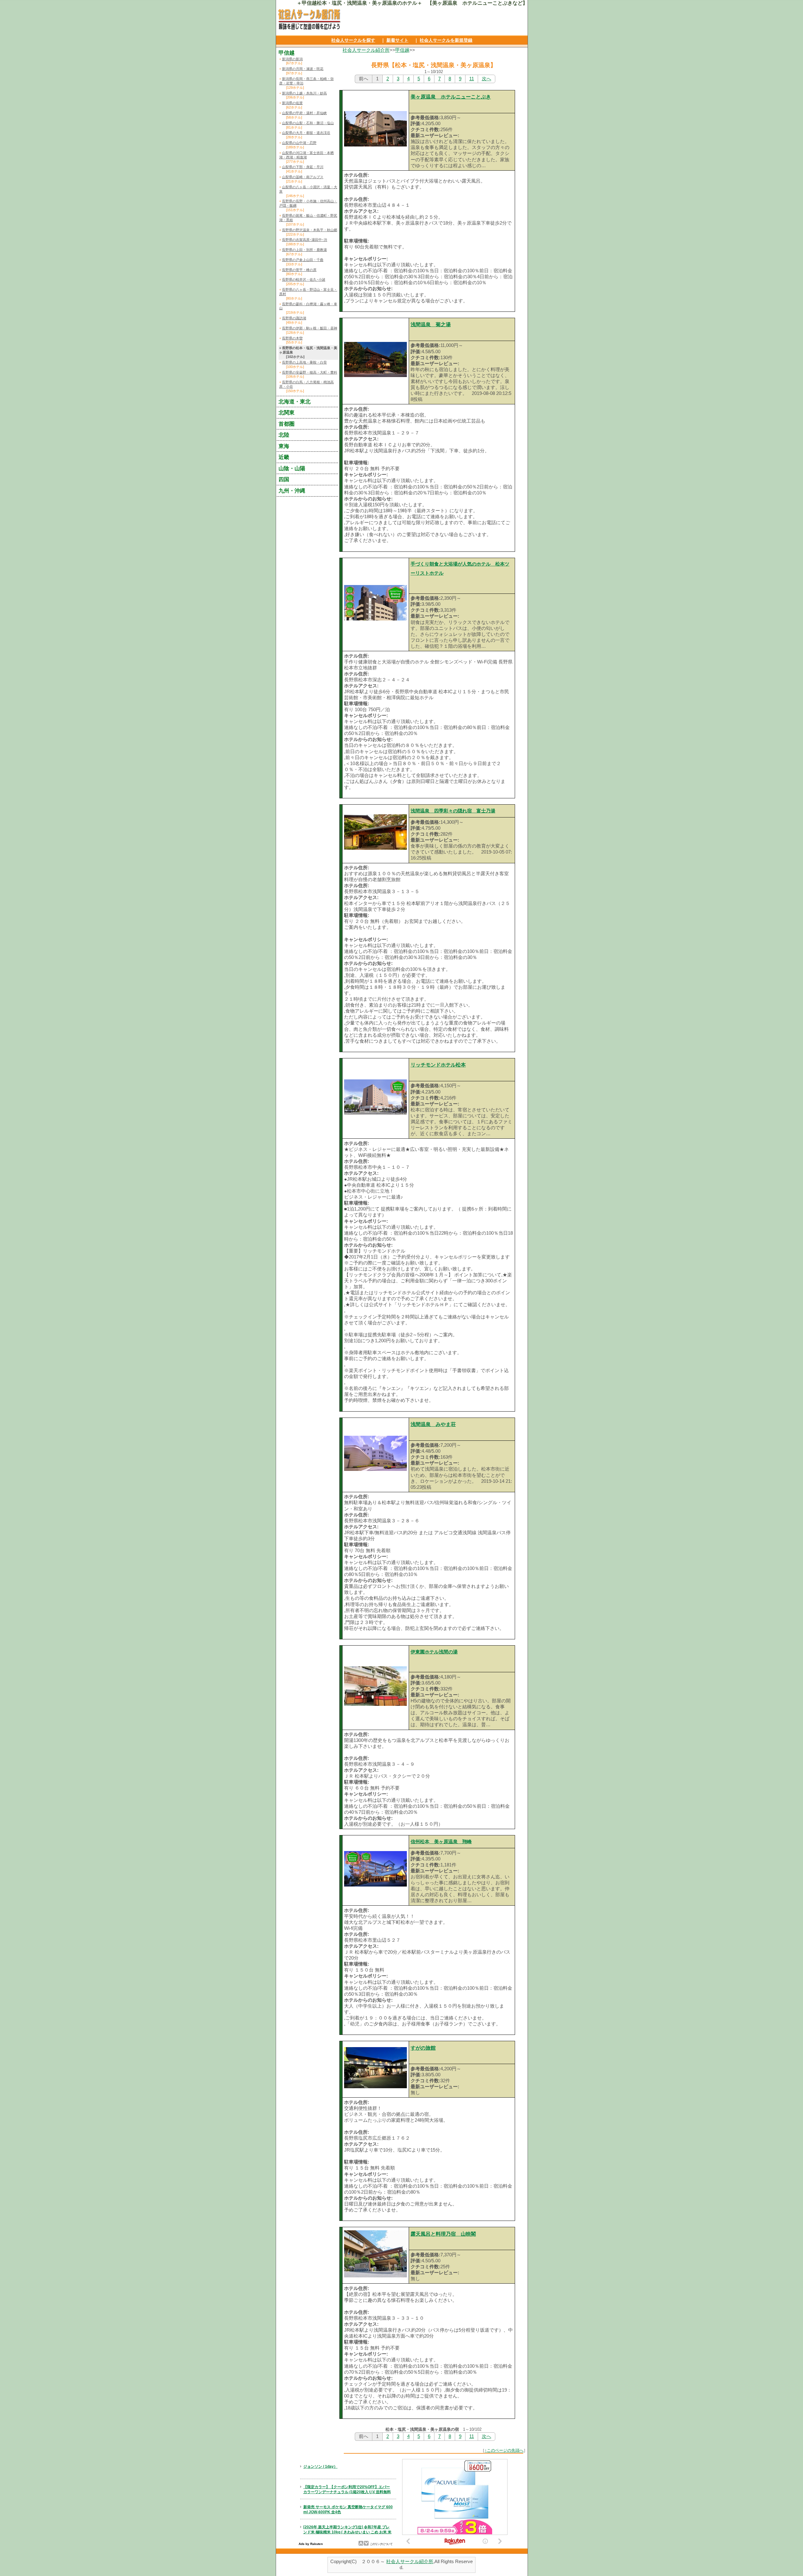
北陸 (284, 435)
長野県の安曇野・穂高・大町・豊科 (310, 372)
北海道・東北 (295, 402)
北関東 (287, 412)
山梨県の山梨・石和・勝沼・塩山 (308, 123)
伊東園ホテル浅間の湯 (434, 1652)
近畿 (284, 457)
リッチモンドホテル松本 (438, 1065)
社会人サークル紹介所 (366, 50)
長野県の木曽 (292, 338)
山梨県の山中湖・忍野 (299, 143)
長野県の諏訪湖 (294, 318)
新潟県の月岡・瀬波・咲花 (303, 69)
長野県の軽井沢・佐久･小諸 (304, 279)
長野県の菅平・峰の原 (299, 270)
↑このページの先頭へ (504, 2450)
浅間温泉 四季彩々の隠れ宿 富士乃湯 (453, 811)
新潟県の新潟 (292, 59)
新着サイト (397, 40)
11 (472, 79)
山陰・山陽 (292, 468)
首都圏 (287, 424)
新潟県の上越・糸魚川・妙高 (304, 93)
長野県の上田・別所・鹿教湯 (304, 250)
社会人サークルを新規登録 (446, 40)
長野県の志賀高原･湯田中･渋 (305, 240)
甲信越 (402, 50)
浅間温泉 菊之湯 (431, 325)
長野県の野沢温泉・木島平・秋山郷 (310, 230)
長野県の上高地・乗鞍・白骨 (304, 362)
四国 (284, 479)
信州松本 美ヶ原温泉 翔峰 (441, 1842)
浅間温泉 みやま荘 (433, 1424)
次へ (487, 79)
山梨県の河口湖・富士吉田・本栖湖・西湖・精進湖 (306, 155)
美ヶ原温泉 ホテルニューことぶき (451, 97)
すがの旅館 (423, 2048)
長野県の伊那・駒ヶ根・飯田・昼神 (310, 328)
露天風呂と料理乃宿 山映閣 (443, 2234)
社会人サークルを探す (353, 40)
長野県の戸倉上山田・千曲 (303, 260)
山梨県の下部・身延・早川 (303, 167)
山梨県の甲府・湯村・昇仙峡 (304, 113)
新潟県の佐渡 (292, 103)
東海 (284, 446)
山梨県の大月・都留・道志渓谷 (306, 133)
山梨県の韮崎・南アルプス (303, 177)
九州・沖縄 (292, 491)
